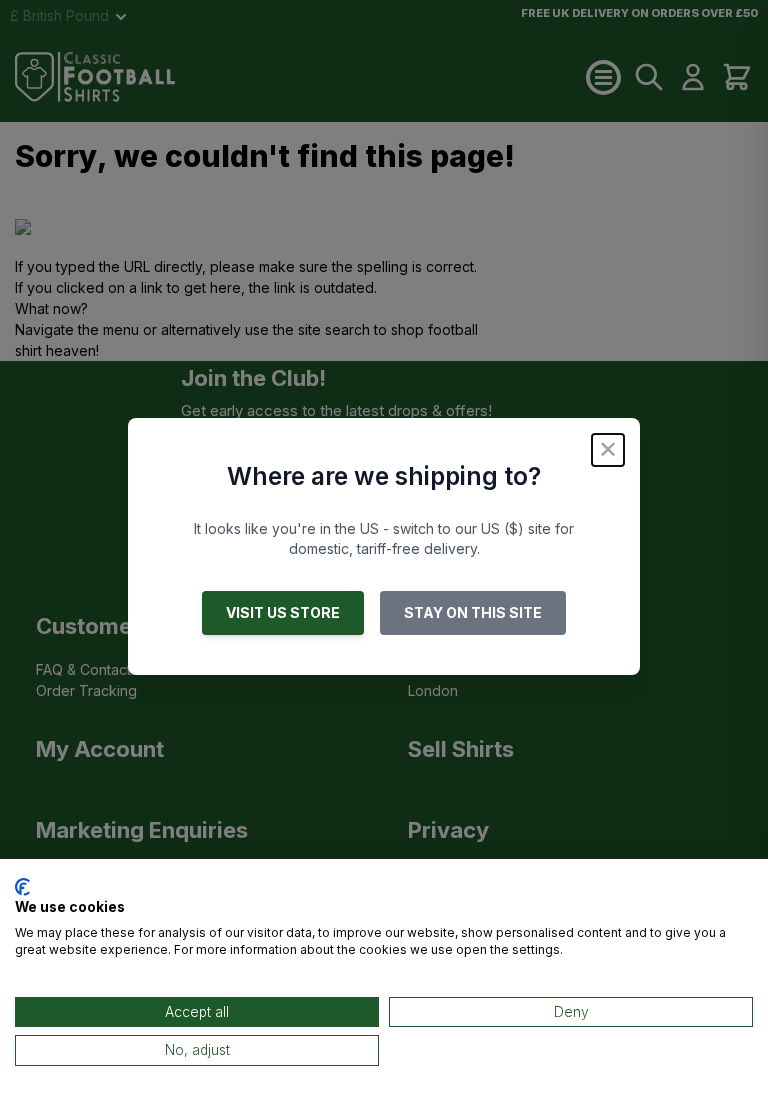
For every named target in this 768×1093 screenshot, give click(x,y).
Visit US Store (283, 612)
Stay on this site (473, 612)
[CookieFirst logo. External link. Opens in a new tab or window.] (22, 887)
